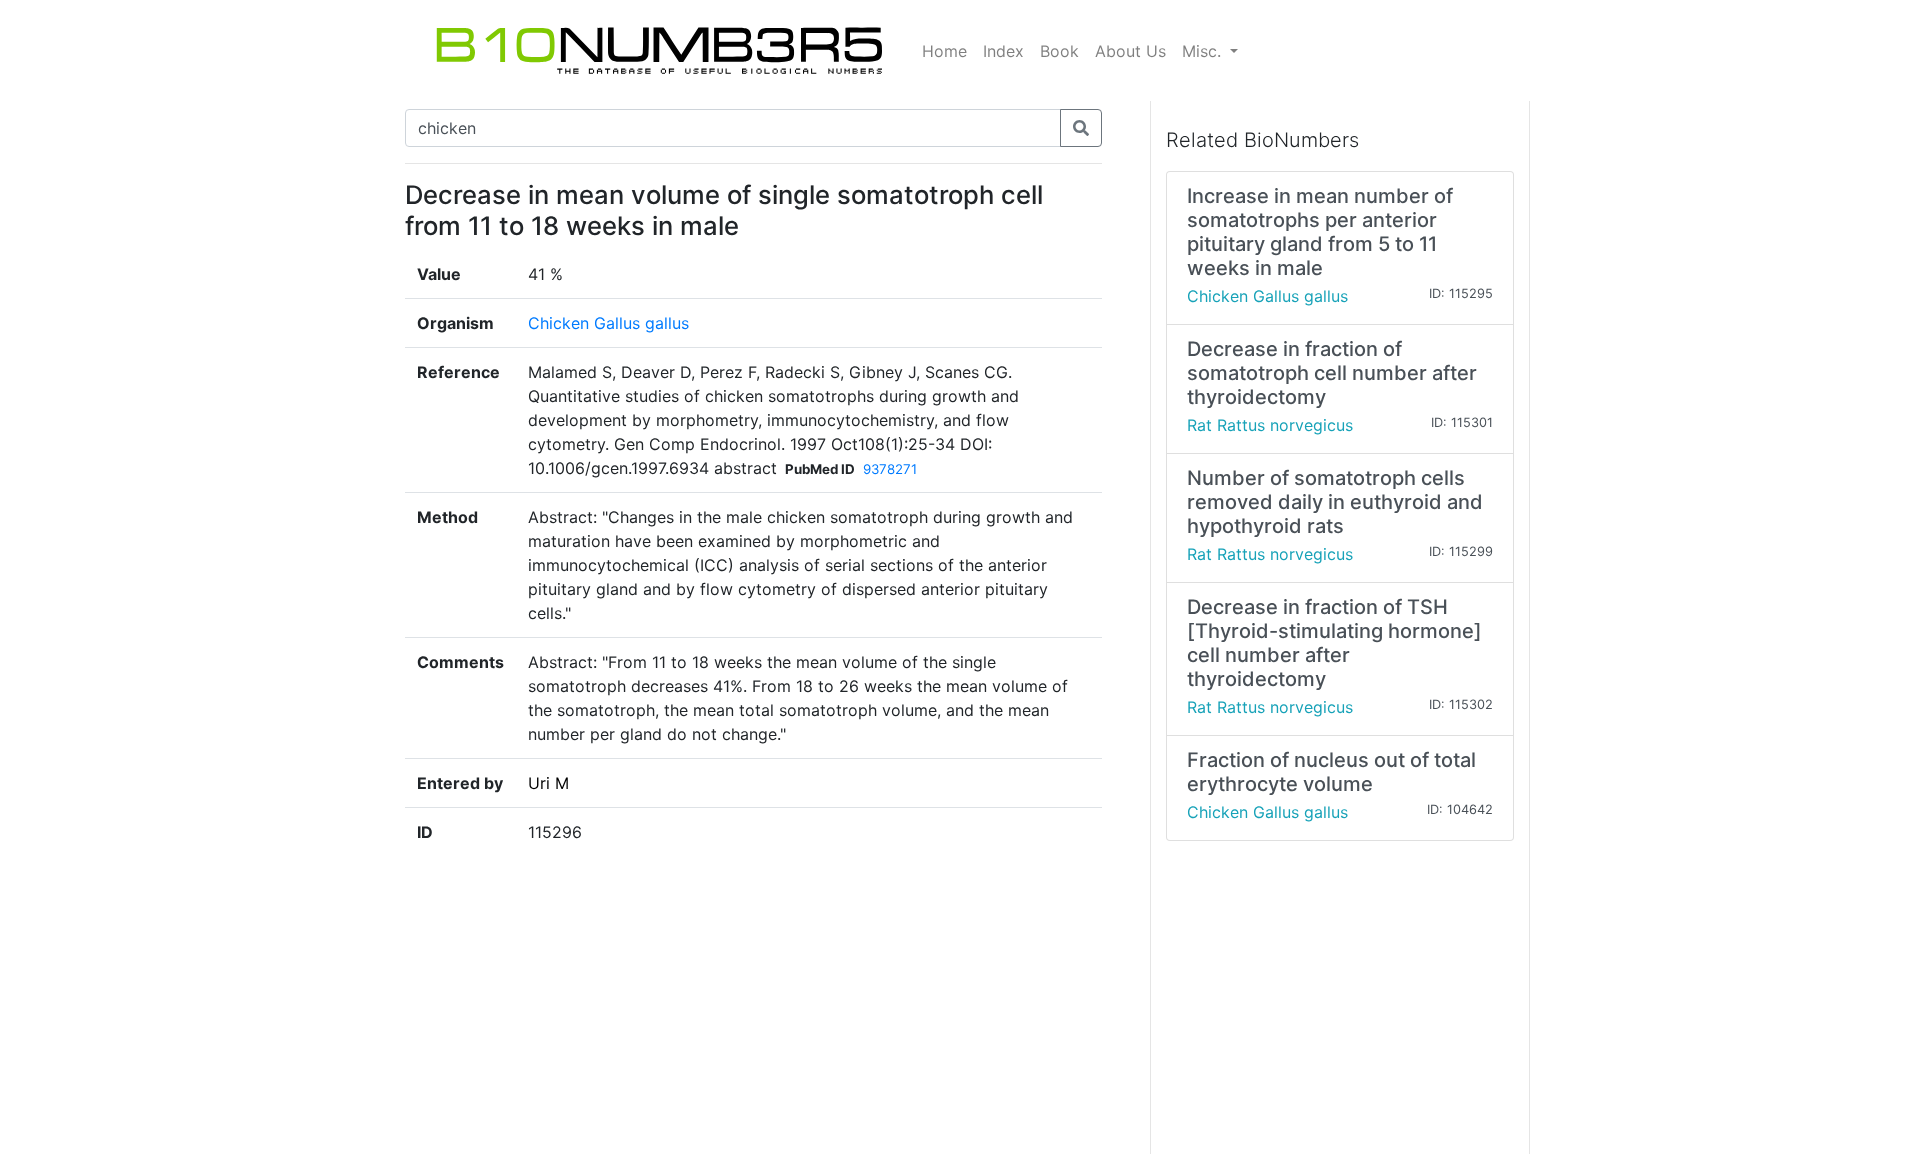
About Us (1130, 51)
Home (944, 51)
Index (1003, 51)
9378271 (890, 469)
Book (1059, 51)
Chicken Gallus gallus (608, 323)
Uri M (548, 783)
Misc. (1204, 51)
